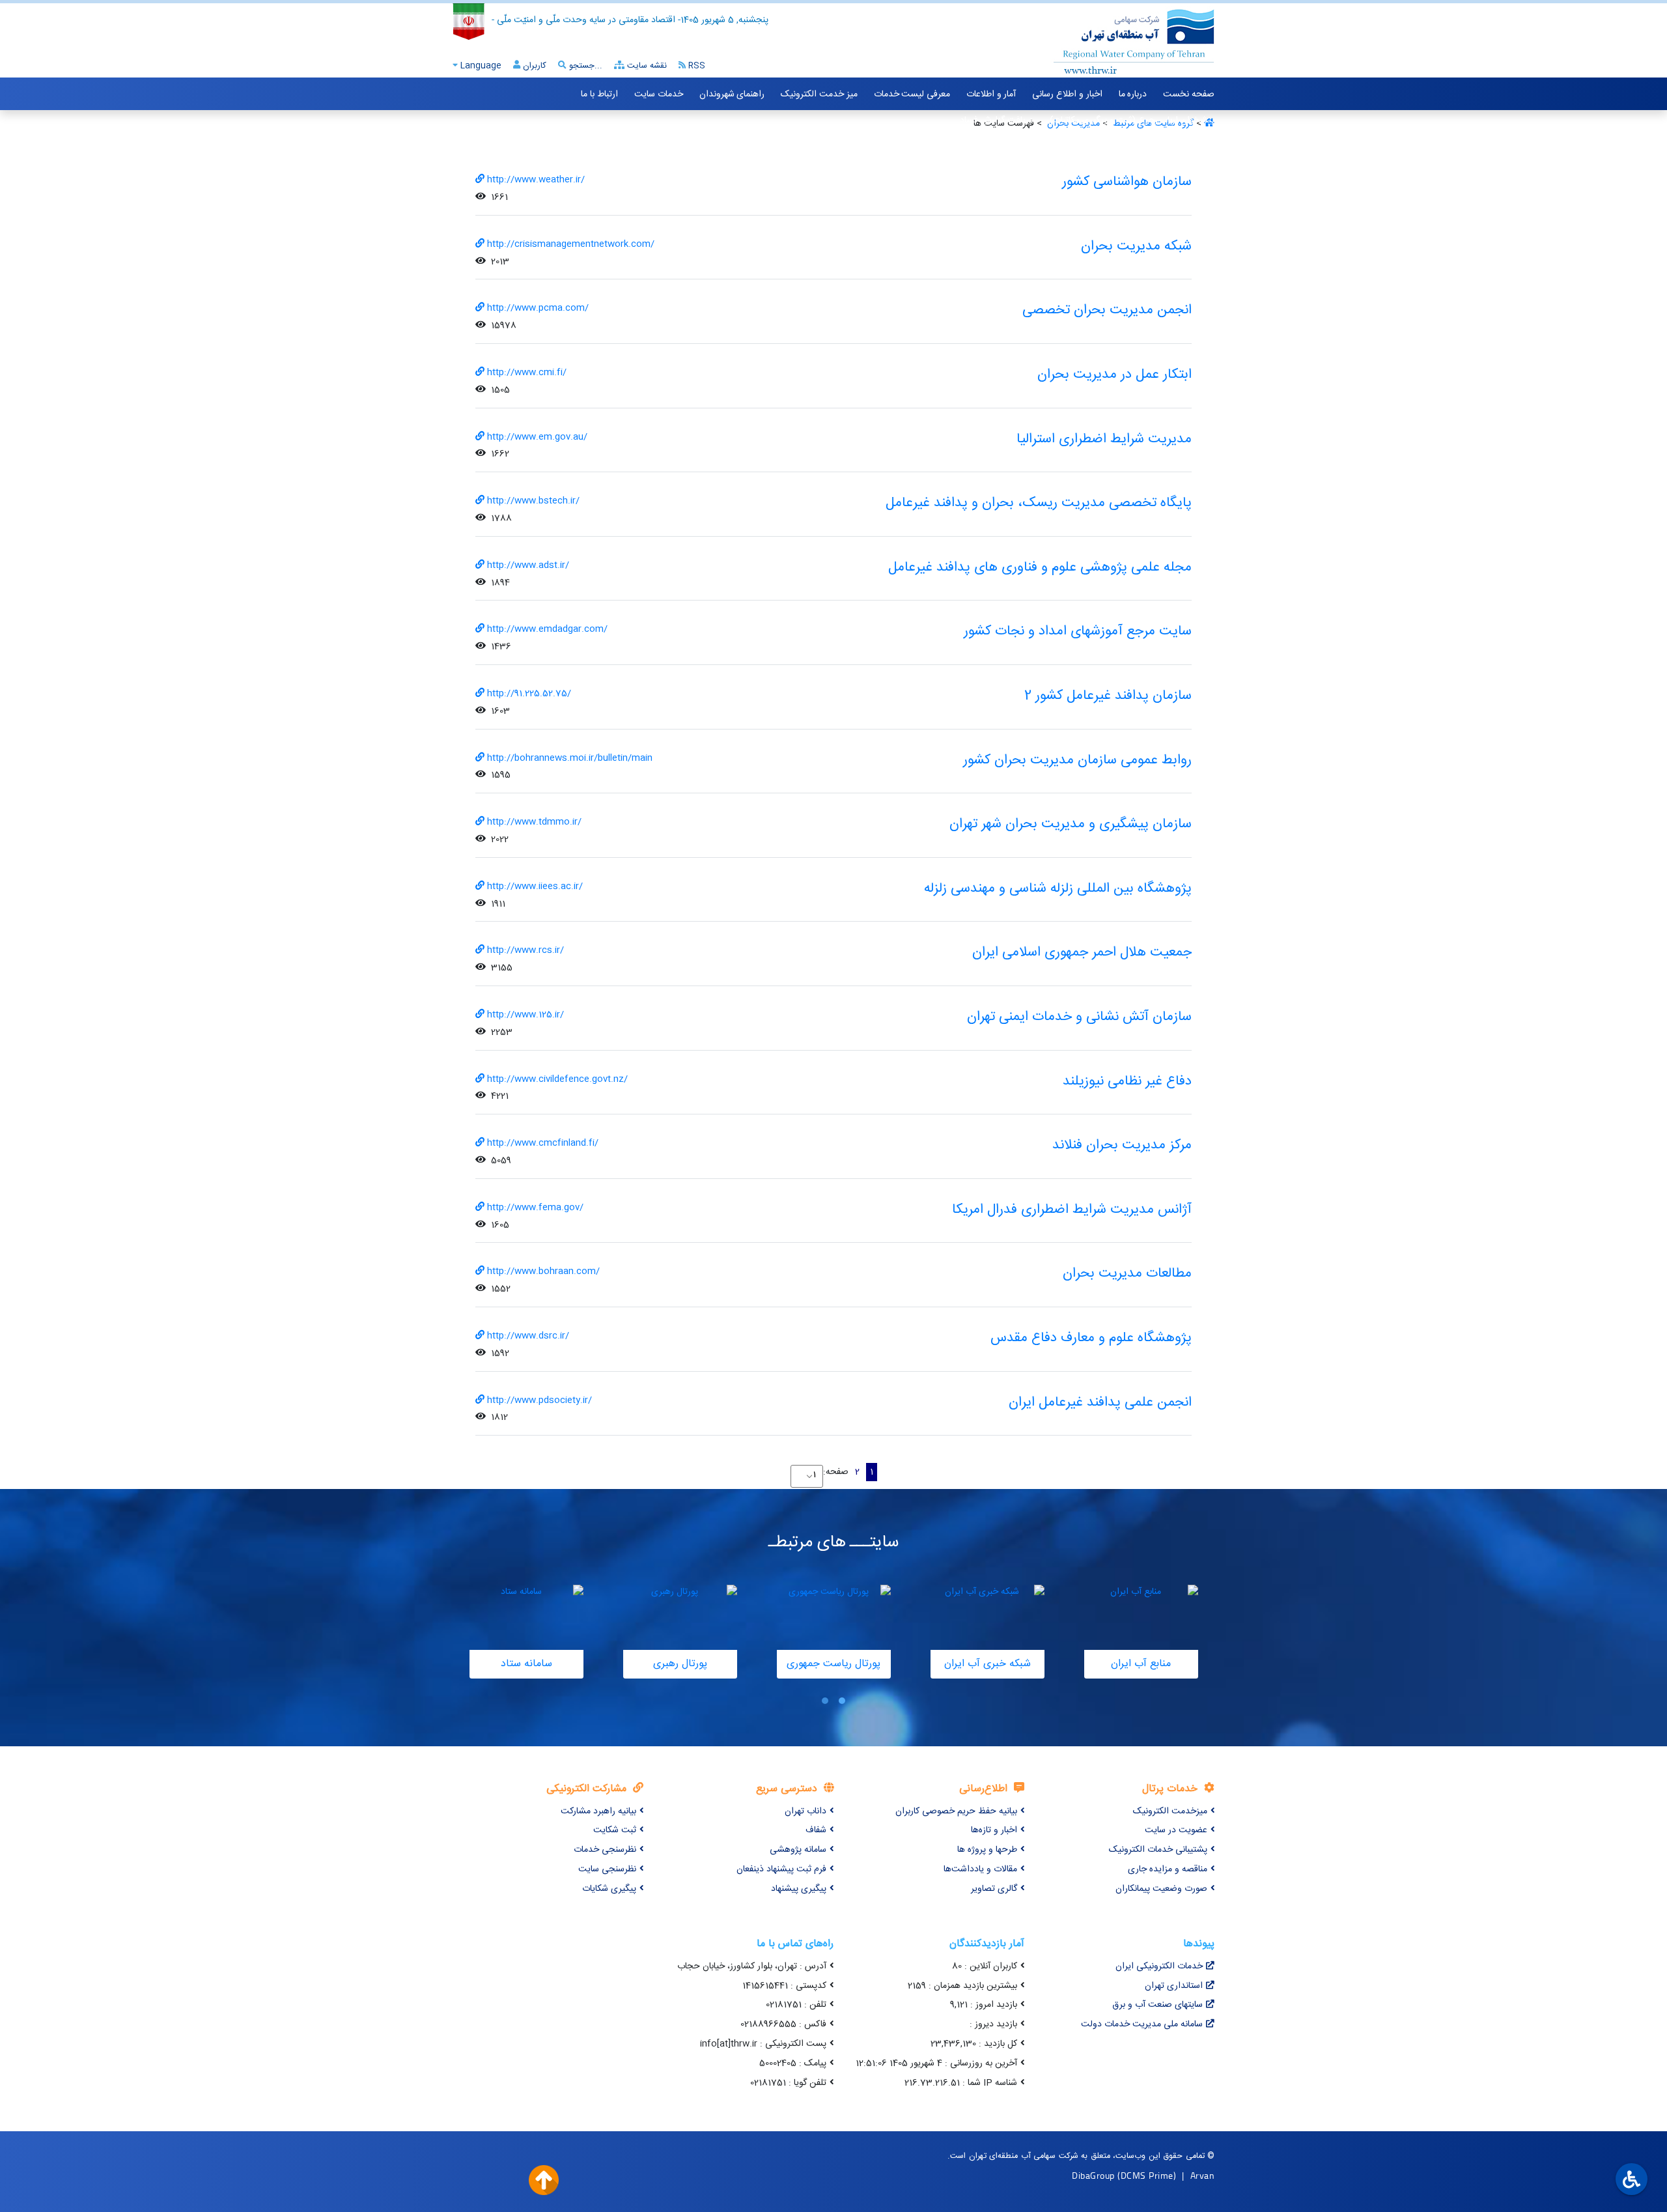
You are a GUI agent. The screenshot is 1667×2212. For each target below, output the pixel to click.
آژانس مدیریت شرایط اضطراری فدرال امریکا (1072, 1210)
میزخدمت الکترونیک (1170, 1811)
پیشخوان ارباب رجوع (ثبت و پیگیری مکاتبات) (1132, 121)
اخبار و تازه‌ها (994, 1830)
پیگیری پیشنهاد (799, 1889)
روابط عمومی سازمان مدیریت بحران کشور (1077, 760)
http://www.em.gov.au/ (537, 437)
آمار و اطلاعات (991, 94)
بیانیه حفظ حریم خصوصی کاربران (956, 1811)
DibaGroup (1093, 2175)
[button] (842, 1701)
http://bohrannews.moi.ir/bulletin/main (570, 758)
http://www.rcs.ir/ (525, 950)
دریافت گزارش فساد (996, 121)
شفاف (816, 1830)
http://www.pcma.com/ (538, 308)
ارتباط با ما (599, 94)
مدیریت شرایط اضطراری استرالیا (1104, 439)
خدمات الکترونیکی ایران (1159, 1966)
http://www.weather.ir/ (536, 180)
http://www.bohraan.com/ (543, 1271)
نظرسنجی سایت (607, 1869)
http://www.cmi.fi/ (527, 373)
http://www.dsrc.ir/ (528, 1336)
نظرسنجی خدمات (605, 1850)
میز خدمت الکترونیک (819, 94)
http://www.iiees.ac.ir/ (535, 886)
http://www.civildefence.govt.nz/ (557, 1079)
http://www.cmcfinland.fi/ (543, 1143)
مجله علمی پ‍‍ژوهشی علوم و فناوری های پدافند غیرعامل (1040, 568)
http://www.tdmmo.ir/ (534, 822)
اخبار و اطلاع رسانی (1067, 94)
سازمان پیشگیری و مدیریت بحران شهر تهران (1071, 824)
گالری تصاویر (994, 1889)
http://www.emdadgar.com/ (547, 629)
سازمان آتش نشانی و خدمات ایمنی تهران (1079, 1017)
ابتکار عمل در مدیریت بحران (1114, 375)
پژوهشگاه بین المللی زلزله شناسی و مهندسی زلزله (1058, 889)
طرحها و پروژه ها (987, 1850)
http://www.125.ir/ (525, 1015)
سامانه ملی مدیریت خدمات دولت (1142, 2024)
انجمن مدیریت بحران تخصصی (1107, 310)
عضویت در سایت (1176, 1830)
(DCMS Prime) (1147, 2175)
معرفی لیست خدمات (912, 94)
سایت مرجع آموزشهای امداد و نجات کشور (1078, 631)
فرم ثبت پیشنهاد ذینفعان (781, 1869)
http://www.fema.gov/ (535, 1208)
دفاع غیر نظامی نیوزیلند (1127, 1082)
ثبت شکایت (615, 1830)
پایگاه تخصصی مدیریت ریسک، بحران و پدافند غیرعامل (1039, 503)
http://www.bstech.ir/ (533, 501)
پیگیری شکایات (609, 1889)
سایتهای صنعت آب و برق (1157, 2005)
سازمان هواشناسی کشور (1127, 182)
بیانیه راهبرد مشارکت (598, 1811)
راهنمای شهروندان (732, 94)
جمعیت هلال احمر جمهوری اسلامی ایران (1082, 953)
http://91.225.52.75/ (529, 694)
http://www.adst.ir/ (528, 565)
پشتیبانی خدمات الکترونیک (1158, 1850)
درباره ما (1133, 94)
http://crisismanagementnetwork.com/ (571, 244)
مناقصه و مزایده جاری (1168, 1869)
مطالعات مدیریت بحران (1127, 1274)
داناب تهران (805, 1811)
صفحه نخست (1189, 94)
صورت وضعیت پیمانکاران (1161, 1889)
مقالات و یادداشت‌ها (980, 1869)
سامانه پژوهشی (798, 1850)
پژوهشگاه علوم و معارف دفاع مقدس (1091, 1338)
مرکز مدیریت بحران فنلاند (1122, 1145)
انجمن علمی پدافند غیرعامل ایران (1100, 1403)
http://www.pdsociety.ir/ (539, 1400)
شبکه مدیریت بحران (1136, 247)
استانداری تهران (1174, 1986)
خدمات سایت (659, 94)
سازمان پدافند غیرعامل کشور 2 (1108, 696)
